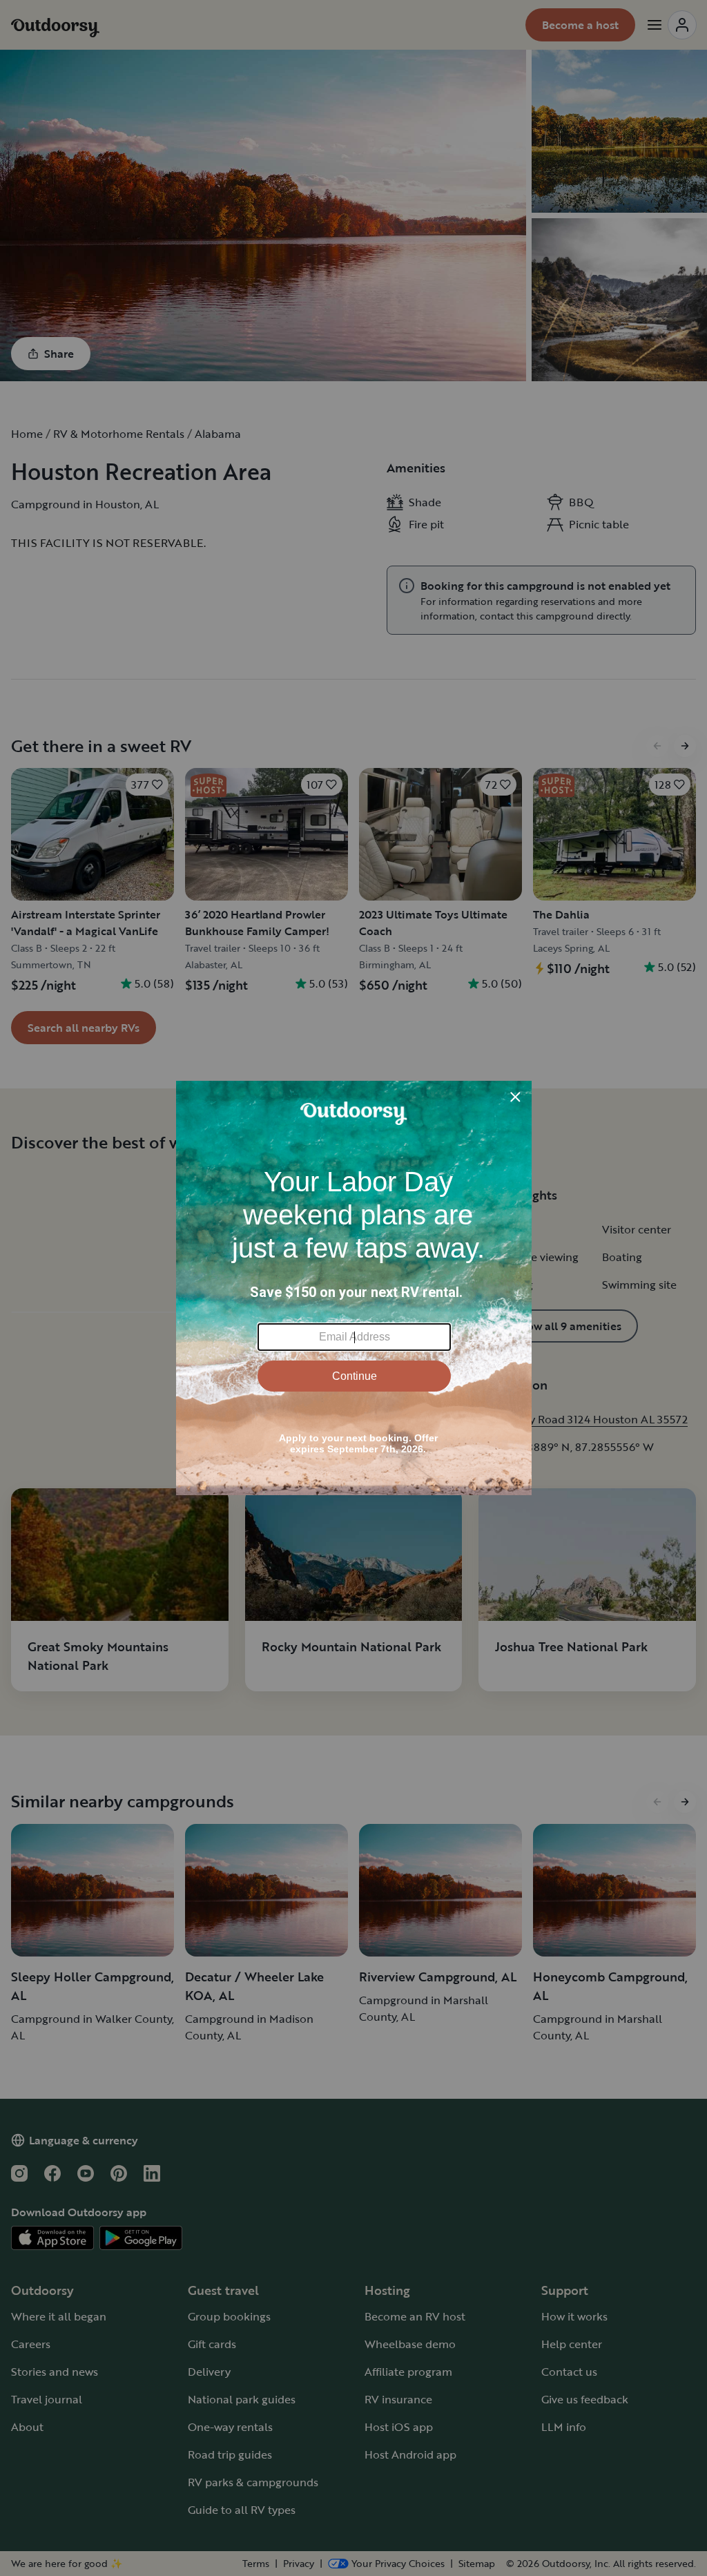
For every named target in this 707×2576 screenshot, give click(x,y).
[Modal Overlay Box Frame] (354, 1288)
